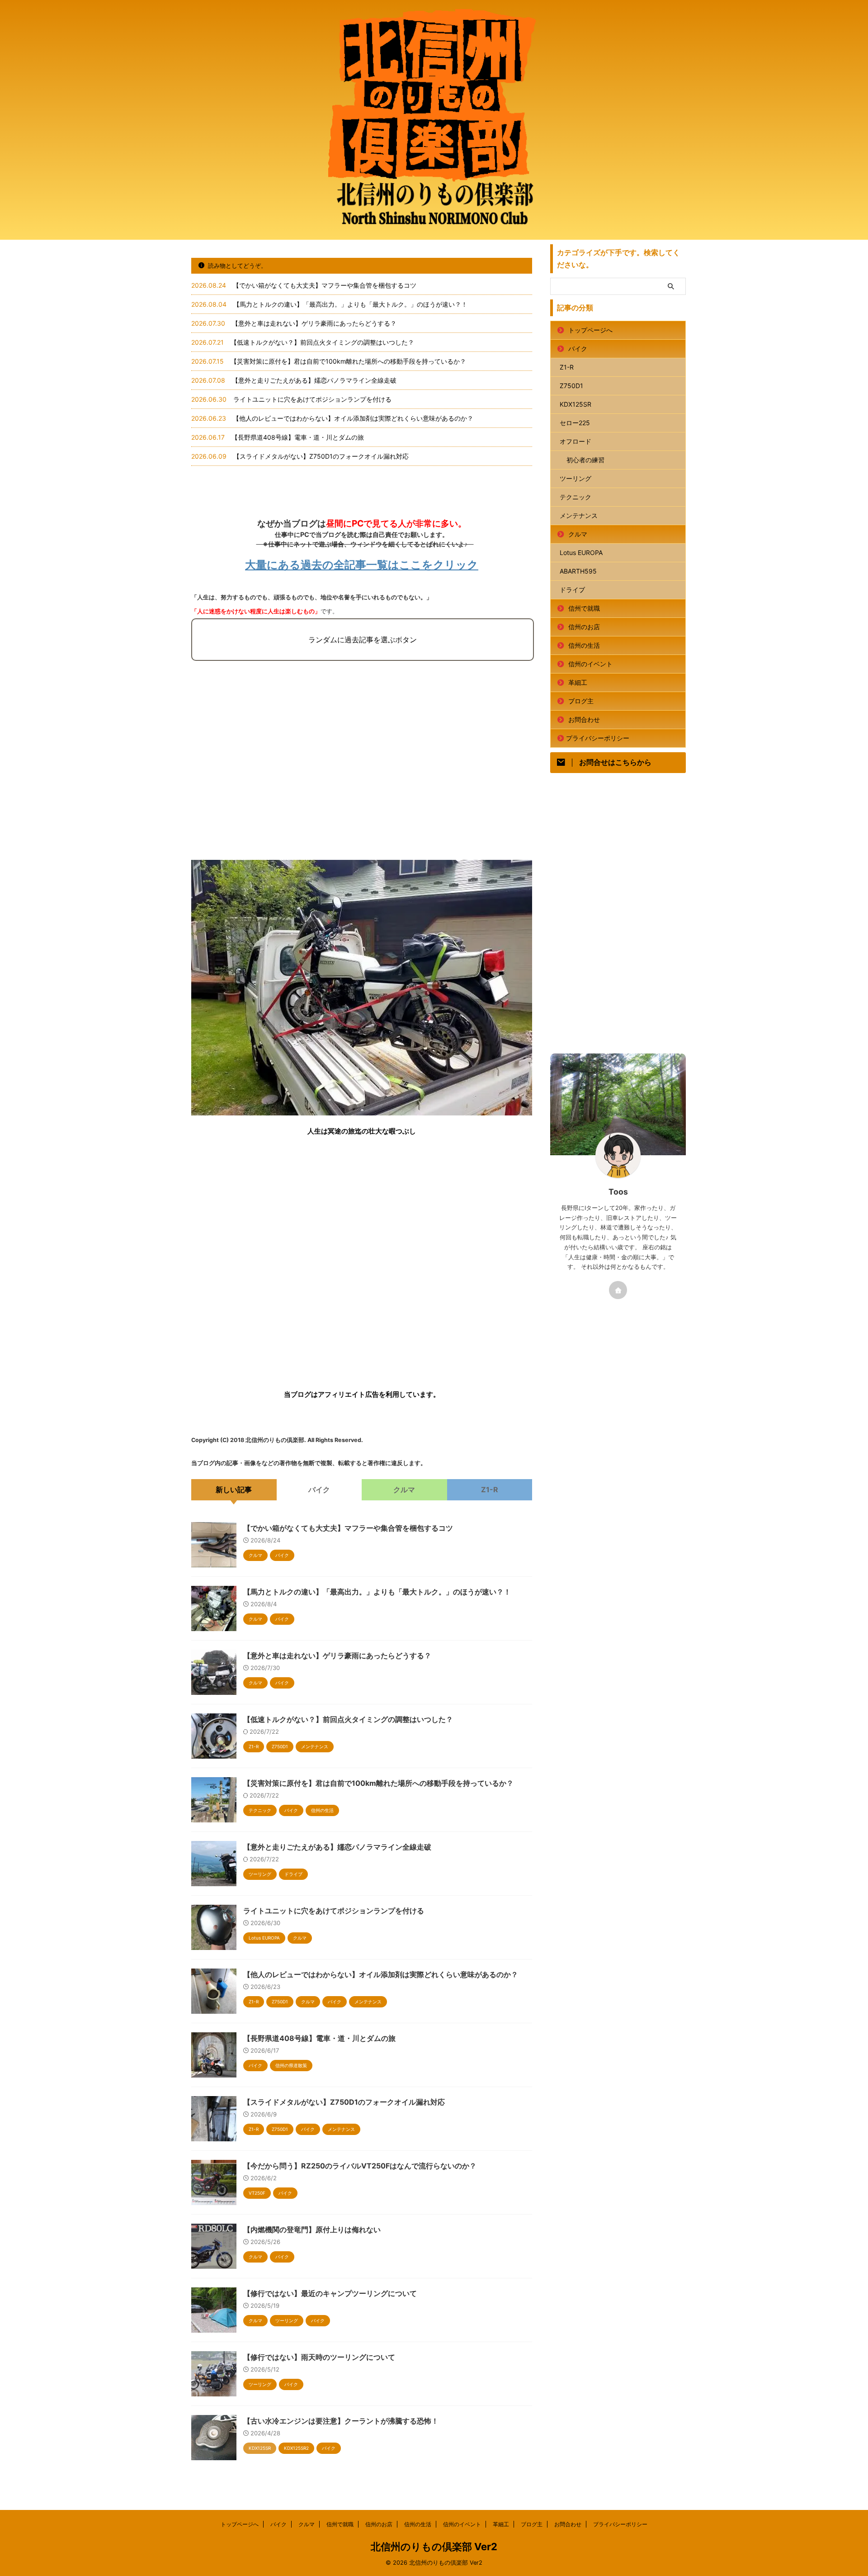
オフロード (576, 441)
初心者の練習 (585, 460)
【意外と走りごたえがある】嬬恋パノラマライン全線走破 (314, 380)
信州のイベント (590, 664)
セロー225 (575, 423)
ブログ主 (581, 701)
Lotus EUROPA (581, 553)
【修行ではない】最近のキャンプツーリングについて (330, 2293)
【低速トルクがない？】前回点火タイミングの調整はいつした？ (322, 342)
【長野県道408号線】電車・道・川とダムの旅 (298, 437)
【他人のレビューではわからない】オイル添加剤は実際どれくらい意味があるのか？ (353, 418)
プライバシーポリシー (598, 738)
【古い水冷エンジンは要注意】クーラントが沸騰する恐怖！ (341, 2421)
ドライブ (572, 590)
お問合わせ (584, 719)
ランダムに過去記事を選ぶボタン (363, 640)
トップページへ (590, 330)
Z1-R (490, 1490)
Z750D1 (571, 386)
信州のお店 (584, 627)
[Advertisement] (362, 774)
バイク (319, 1490)
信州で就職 (584, 608)
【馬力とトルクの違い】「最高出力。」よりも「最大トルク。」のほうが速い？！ (350, 304)
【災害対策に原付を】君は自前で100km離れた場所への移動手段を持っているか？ (348, 361)
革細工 (578, 682)
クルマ (404, 1490)
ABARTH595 (578, 571)
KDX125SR (576, 404)
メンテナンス (579, 515)
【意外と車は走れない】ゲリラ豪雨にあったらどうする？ (314, 323)
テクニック (576, 497)
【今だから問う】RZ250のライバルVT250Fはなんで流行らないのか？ (360, 2166)
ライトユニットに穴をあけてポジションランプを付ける (312, 399)
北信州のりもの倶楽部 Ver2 (434, 2547)
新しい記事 (234, 1490)
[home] (618, 1290)
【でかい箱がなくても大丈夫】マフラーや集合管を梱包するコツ (325, 285)
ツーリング (576, 478)
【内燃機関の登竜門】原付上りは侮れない (312, 2230)
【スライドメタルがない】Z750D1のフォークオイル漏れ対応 (321, 456)
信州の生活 (584, 645)
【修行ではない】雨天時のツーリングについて (319, 2357)
